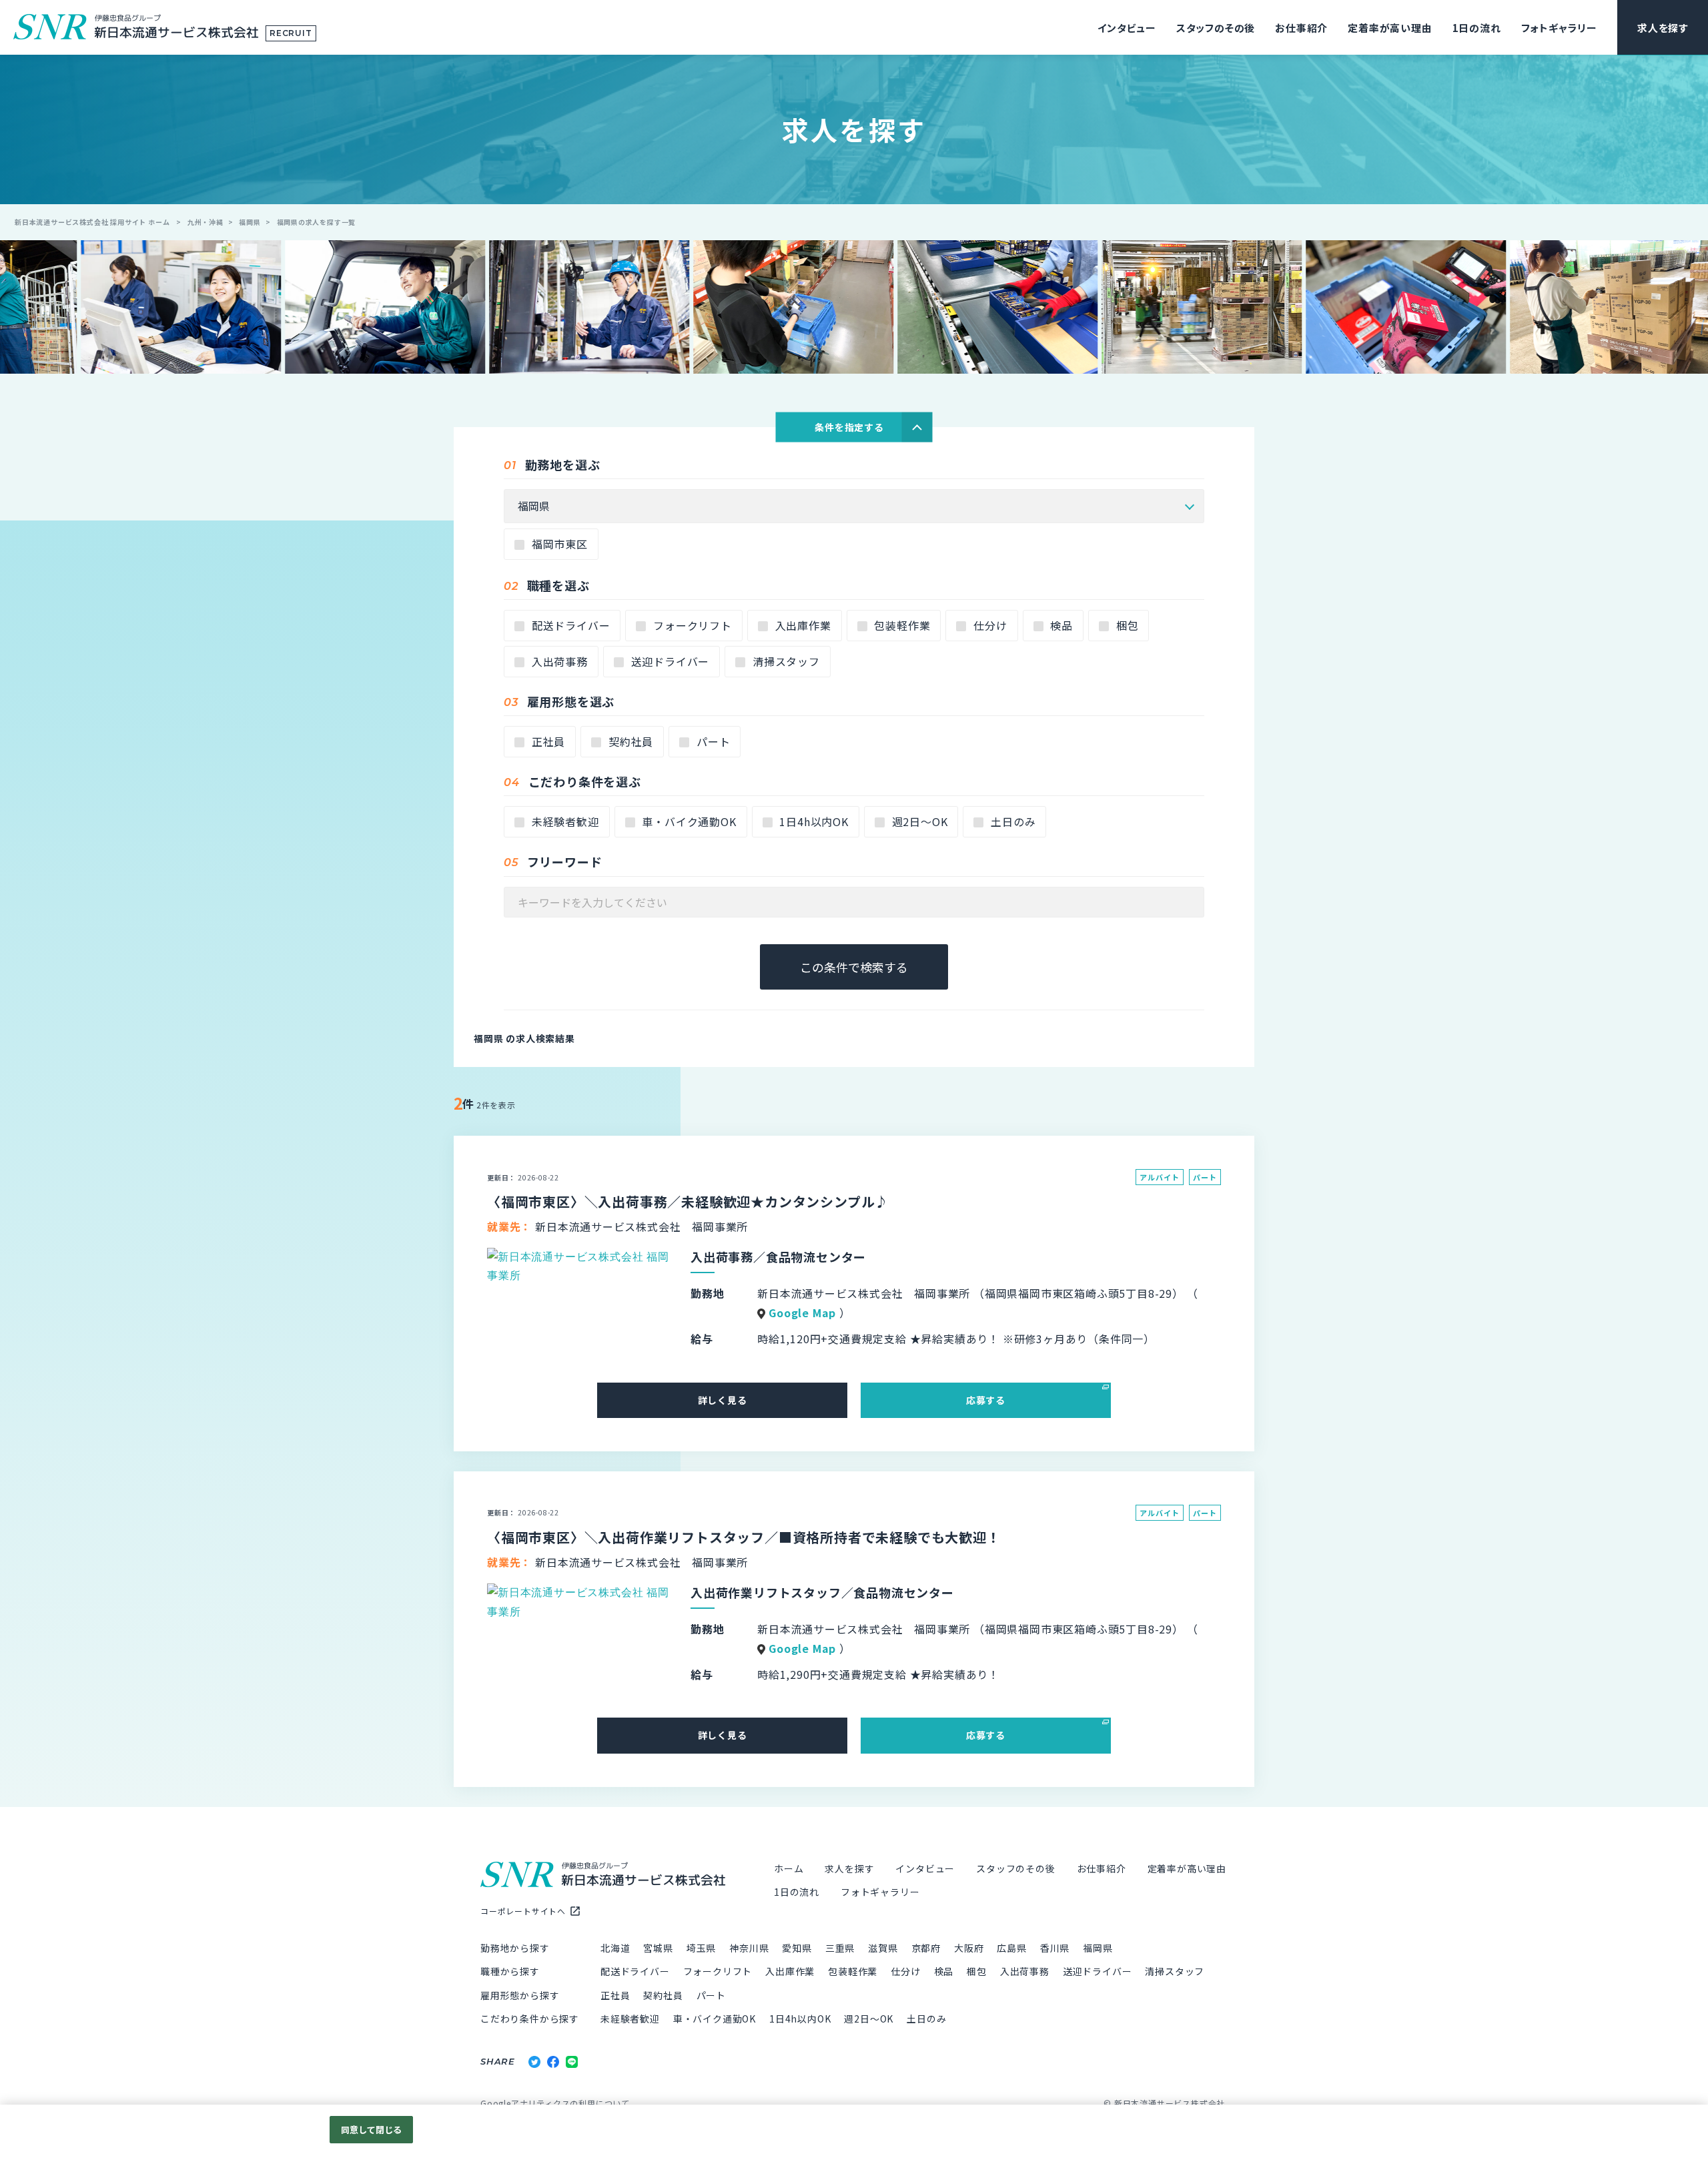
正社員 (547, 741)
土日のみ (1011, 821)
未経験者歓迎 (564, 821)
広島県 (1011, 1948)
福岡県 (1098, 1948)
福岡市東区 (558, 544)
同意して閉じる (372, 2130)
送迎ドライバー (669, 661)
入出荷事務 (558, 661)
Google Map (802, 1313)
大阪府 (969, 1948)
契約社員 (629, 741)
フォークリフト (691, 625)
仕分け (988, 625)
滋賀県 (883, 1948)
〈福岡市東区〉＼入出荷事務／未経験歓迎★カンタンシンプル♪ (688, 1201)
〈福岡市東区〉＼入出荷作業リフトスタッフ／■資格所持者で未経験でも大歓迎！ (744, 1537)
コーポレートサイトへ (523, 1911)
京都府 (926, 1948)
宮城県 (658, 1948)
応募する (986, 1400)
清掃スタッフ (785, 661)
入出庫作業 (802, 625)
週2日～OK (918, 821)
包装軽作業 (901, 625)
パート (712, 741)
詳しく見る (723, 1400)
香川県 (1055, 1948)
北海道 (615, 1948)
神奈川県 (749, 1948)
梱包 (1126, 625)
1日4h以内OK (813, 821)
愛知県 (797, 1948)
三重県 (840, 1948)
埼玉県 (701, 1948)
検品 (1060, 625)
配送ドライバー (569, 625)
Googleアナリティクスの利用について (555, 2103)
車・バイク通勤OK (688, 821)
